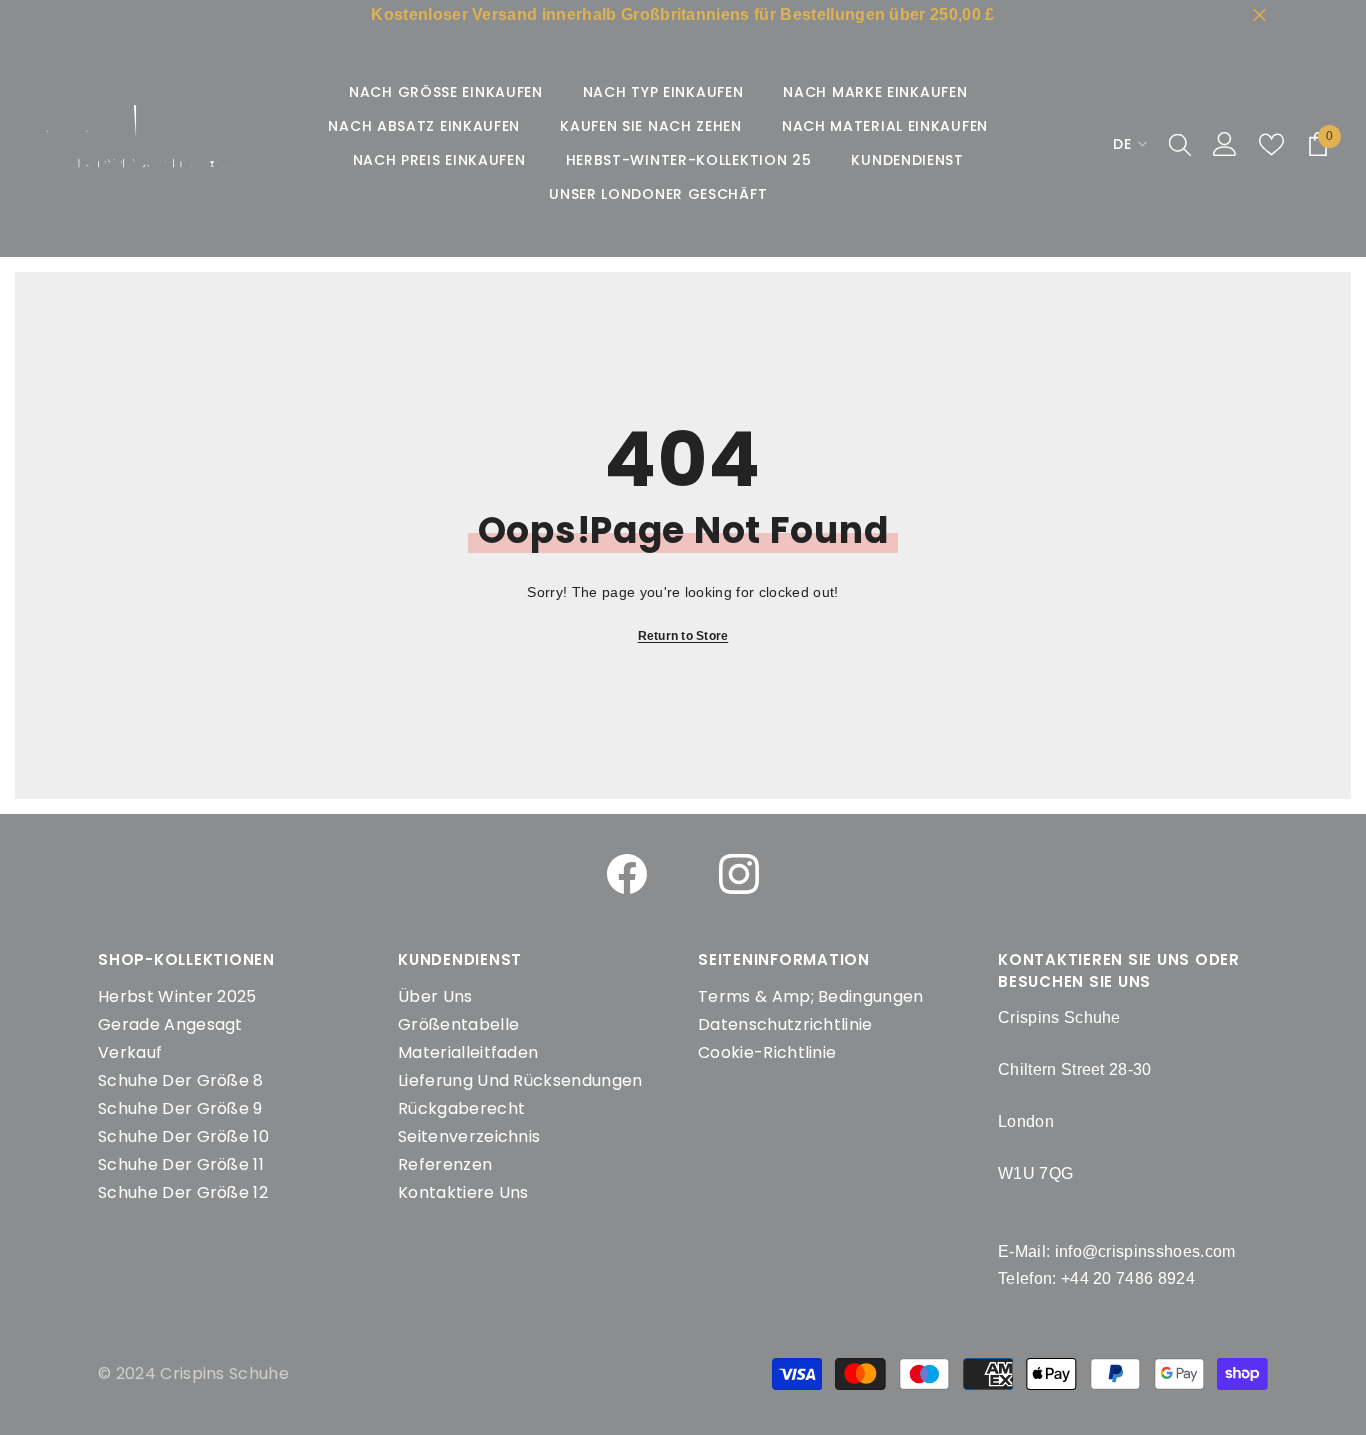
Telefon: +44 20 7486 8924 (1096, 1278)
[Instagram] (739, 874)
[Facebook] (627, 874)
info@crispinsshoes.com (1145, 1251)
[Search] (1180, 144)
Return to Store (683, 636)
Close (1259, 15)
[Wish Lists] (1271, 144)
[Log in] (1225, 144)
